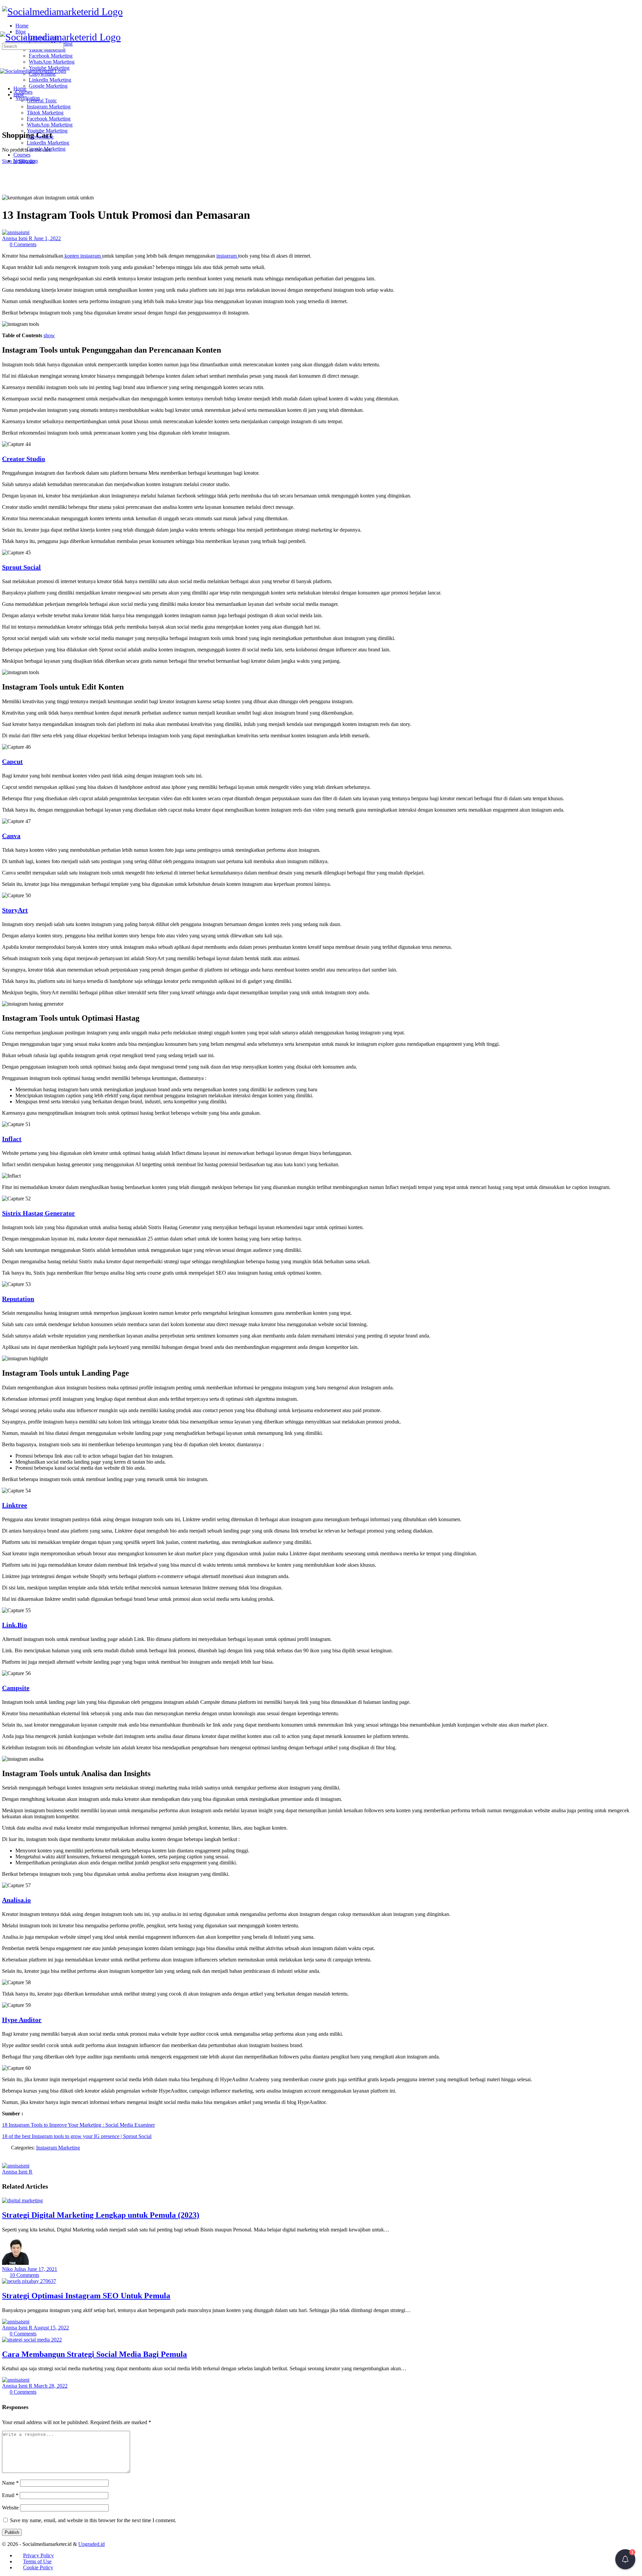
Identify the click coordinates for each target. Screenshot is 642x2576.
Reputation (18, 1299)
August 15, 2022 (51, 2328)
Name (10, 2483)
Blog (19, 95)
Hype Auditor (22, 2020)
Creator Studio (24, 459)
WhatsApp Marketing (50, 125)
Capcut (12, 761)
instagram (227, 256)
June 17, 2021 (42, 2269)
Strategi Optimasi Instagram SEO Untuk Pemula (86, 2296)
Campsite (16, 1688)
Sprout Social (21, 567)
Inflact (12, 1139)
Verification (26, 161)
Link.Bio (15, 1625)
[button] (625, 2559)
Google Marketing (46, 149)
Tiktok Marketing (45, 113)
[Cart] (6, 121)
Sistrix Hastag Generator (38, 1213)
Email (10, 2495)
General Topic (42, 101)
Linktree (15, 1505)
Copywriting (40, 137)
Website (10, 2508)
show (49, 335)
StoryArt (15, 910)
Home (20, 88)
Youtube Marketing (47, 131)
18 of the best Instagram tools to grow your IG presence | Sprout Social (77, 2136)
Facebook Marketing (49, 119)
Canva (11, 836)
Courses (22, 155)
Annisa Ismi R (18, 238)
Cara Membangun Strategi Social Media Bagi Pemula (94, 2354)
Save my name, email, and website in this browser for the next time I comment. (93, 2520)
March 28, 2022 (51, 2386)
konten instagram (83, 256)
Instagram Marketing (49, 107)
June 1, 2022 (47, 238)
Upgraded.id (91, 2544)
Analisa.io (16, 1900)
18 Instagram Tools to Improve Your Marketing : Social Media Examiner (78, 2125)
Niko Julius (15, 2269)
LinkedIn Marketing (48, 143)
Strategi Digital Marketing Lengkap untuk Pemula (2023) (101, 2215)
